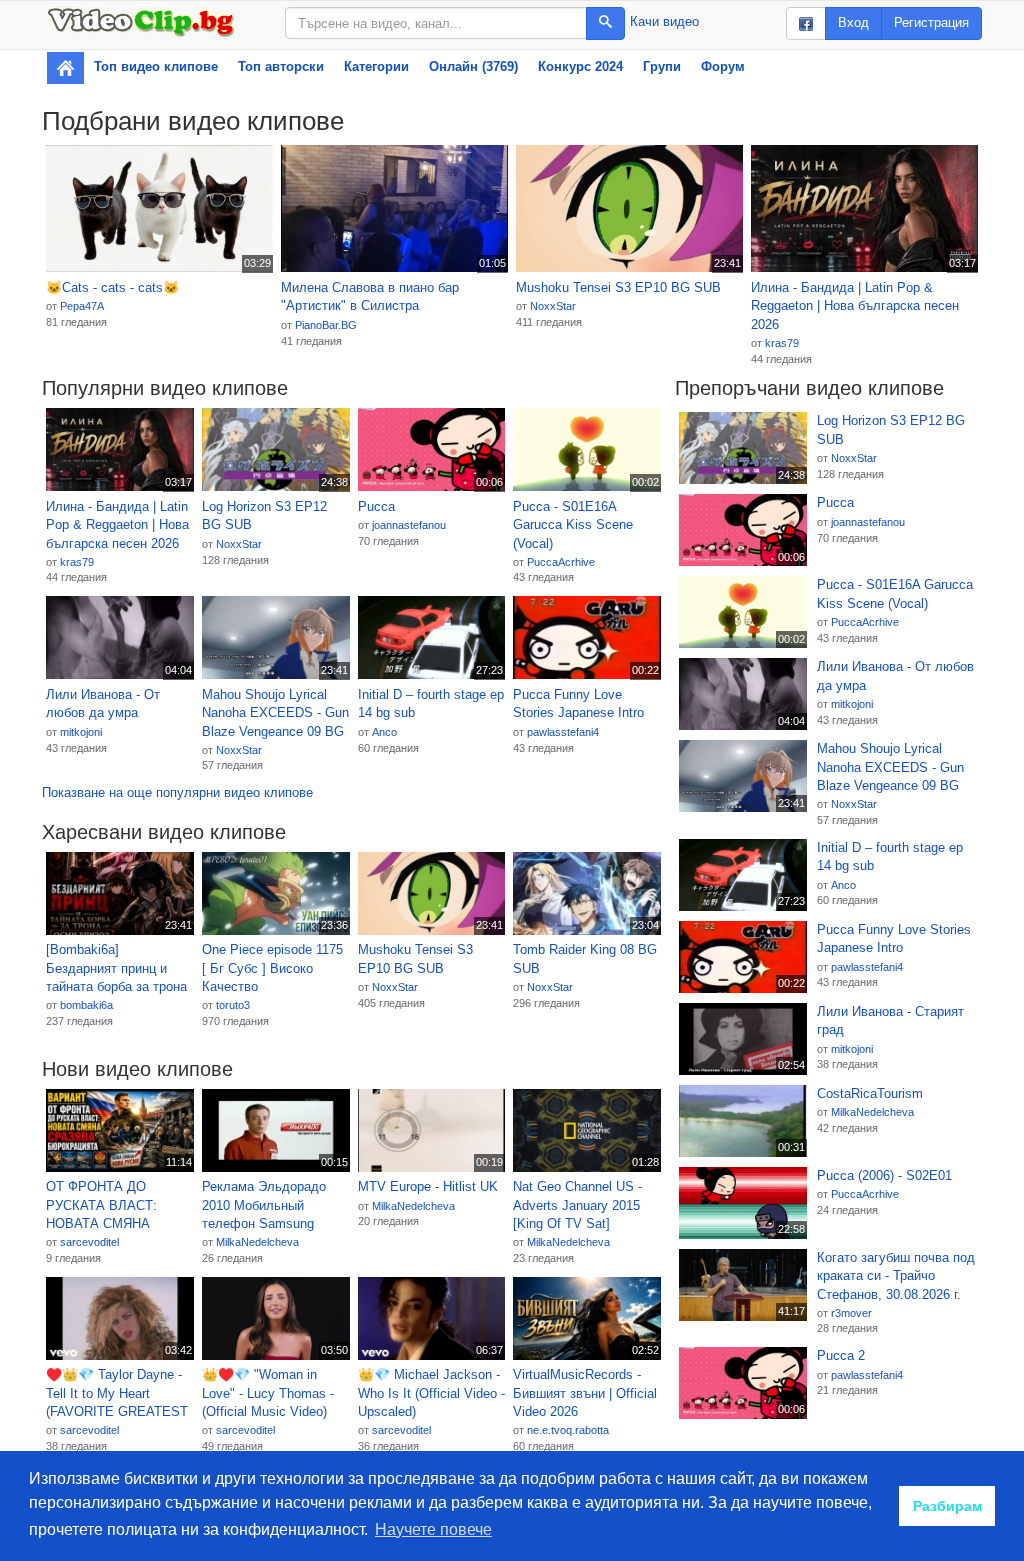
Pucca (376, 506)
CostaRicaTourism (870, 1093)
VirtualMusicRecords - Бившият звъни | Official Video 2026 (585, 1393)
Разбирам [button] (947, 1506)
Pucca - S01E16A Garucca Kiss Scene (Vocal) (573, 525)
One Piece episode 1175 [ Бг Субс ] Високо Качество (272, 968)
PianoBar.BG (326, 325)
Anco (384, 732)
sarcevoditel (89, 1242)
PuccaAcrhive (561, 562)
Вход (853, 22)
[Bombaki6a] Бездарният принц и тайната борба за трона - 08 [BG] (116, 969)
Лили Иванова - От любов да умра (103, 704)
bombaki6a (86, 1005)
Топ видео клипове (156, 66)
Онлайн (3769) (473, 66)
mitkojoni (81, 732)
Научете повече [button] (433, 1529)
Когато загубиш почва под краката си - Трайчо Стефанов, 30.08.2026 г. (896, 1276)
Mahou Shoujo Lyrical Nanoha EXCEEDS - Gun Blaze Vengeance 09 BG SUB (275, 714)
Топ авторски (281, 66)
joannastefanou (409, 525)
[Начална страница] (65, 68)
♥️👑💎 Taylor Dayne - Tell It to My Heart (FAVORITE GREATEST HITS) (117, 1394)
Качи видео (664, 21)
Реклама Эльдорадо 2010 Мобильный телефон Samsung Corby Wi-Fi (264, 1206)
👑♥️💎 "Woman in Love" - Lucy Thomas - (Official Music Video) (268, 1393)
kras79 (782, 343)
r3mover (851, 1313)
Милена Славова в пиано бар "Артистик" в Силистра (370, 297)
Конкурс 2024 (580, 66)
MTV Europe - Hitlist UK (428, 1186)
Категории (376, 66)
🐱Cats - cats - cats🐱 (112, 287)
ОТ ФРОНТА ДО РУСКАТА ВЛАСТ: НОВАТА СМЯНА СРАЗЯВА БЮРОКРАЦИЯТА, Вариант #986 (103, 1206)
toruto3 (233, 1005)
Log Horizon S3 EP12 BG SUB (264, 516)
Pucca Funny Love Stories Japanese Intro (578, 704)
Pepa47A (82, 306)
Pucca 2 (841, 1355)
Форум (723, 66)
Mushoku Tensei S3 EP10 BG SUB (618, 287)
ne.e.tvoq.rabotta (568, 1430)
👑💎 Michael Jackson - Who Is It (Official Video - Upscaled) (431, 1393)
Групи (662, 66)
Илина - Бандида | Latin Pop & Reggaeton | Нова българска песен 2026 (855, 306)
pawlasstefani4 (563, 732)
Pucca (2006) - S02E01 (884, 1175)
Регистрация (931, 22)
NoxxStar (553, 306)
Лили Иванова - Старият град (890, 1021)
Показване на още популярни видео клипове (177, 792)
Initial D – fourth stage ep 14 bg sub (431, 704)
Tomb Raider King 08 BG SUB (585, 959)
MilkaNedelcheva (257, 1242)
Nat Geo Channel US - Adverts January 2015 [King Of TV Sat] (577, 1205)
